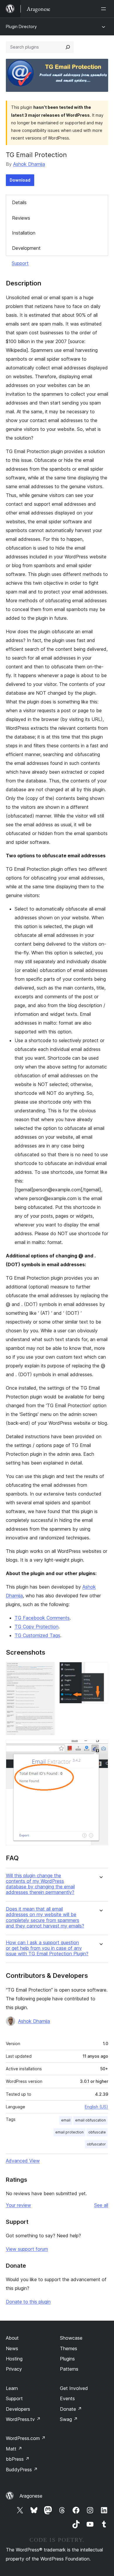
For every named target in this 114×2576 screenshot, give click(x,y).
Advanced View (23, 2161)
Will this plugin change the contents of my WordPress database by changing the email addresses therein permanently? (40, 1884)
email (66, 2120)
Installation (24, 233)
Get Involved (74, 2388)
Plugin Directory (21, 26)
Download (20, 180)
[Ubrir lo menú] (105, 9)
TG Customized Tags (37, 1635)
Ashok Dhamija (29, 164)
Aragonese (31, 2496)
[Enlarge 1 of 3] (47, 1670)
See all (101, 2205)
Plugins (67, 2359)
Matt (14, 2449)
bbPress (18, 2459)
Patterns (69, 2369)
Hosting (14, 2359)
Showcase (71, 2338)
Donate (71, 2409)
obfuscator (96, 2144)
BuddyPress (22, 2470)
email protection (69, 2132)
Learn (12, 2388)
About (12, 2338)
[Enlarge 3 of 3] (100, 1748)
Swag (69, 2419)
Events (67, 2398)
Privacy (14, 2369)
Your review (18, 2205)
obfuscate (97, 2132)
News (12, 2348)
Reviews (21, 218)
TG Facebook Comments (42, 1618)
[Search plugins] (68, 47)
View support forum (27, 2249)
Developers (18, 2409)
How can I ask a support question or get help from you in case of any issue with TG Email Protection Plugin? (47, 1948)
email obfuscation (90, 2120)
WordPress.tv (23, 2419)
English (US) (96, 2107)
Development (26, 248)
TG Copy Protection (37, 1627)
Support (20, 263)
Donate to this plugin (28, 2302)
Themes (69, 2348)
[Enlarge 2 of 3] (100, 1670)
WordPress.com (26, 2438)
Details (19, 202)
